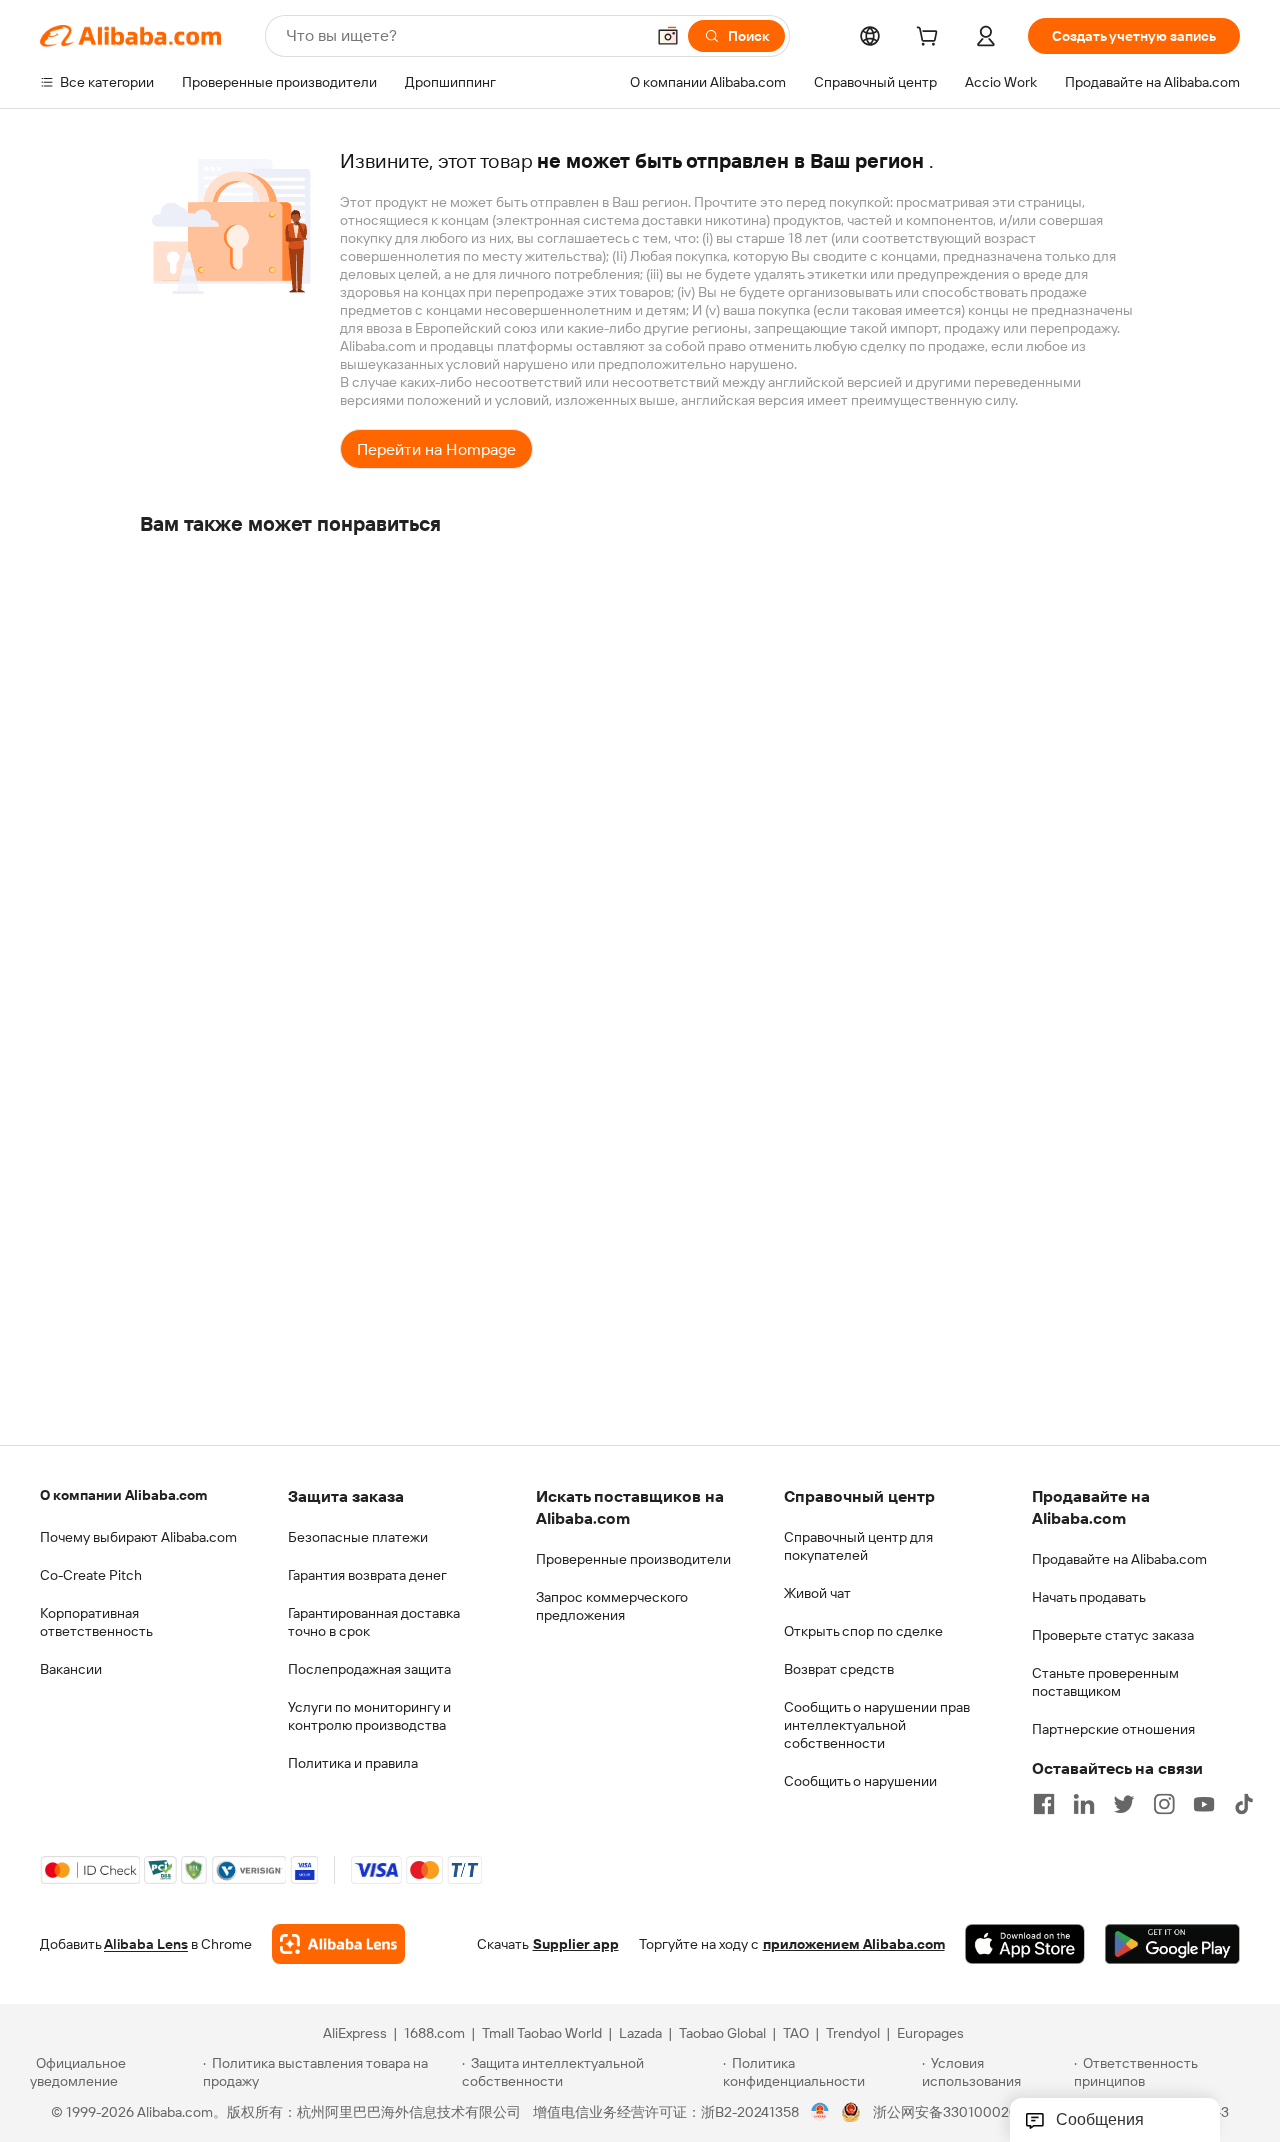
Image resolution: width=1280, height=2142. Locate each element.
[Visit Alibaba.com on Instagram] (1164, 1804)
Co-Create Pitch (91, 1575)
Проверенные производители (633, 1559)
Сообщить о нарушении (860, 1781)
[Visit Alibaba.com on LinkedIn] (1084, 1804)
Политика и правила (353, 1763)
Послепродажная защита (369, 1669)
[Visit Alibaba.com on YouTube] (1204, 1804)
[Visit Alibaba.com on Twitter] (1124, 1804)
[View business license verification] (820, 2112)
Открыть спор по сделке (863, 1631)
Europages (930, 2033)
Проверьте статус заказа (1113, 1635)
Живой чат (817, 1593)
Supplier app (576, 1944)
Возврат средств (839, 1669)
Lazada (640, 2033)
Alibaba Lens (146, 1944)
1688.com (434, 2033)
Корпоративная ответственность (96, 1622)
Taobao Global (722, 2033)
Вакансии (71, 1669)
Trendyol (853, 2033)
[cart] (931, 39)
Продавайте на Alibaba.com (1119, 1559)
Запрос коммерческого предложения (612, 1606)
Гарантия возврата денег (367, 1575)
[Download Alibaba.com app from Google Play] (1172, 1944)
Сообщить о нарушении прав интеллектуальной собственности (877, 1725)
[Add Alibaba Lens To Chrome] (338, 1944)
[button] (668, 36)
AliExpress (355, 2033)
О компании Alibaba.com (123, 1495)
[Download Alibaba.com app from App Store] (1025, 1944)
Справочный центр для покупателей (858, 1546)
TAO (796, 2033)
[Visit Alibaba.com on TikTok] (1244, 1804)
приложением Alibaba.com (854, 1944)
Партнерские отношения (1113, 1729)
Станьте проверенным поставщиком (1105, 1682)
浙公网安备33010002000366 (966, 2112)
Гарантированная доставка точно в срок (374, 1622)
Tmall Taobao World (542, 2033)
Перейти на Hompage (436, 449)
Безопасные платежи (358, 1537)
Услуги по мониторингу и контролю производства (369, 1716)
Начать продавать (1089, 1597)
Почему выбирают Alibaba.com (138, 1537)
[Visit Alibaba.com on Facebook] (1044, 1804)
